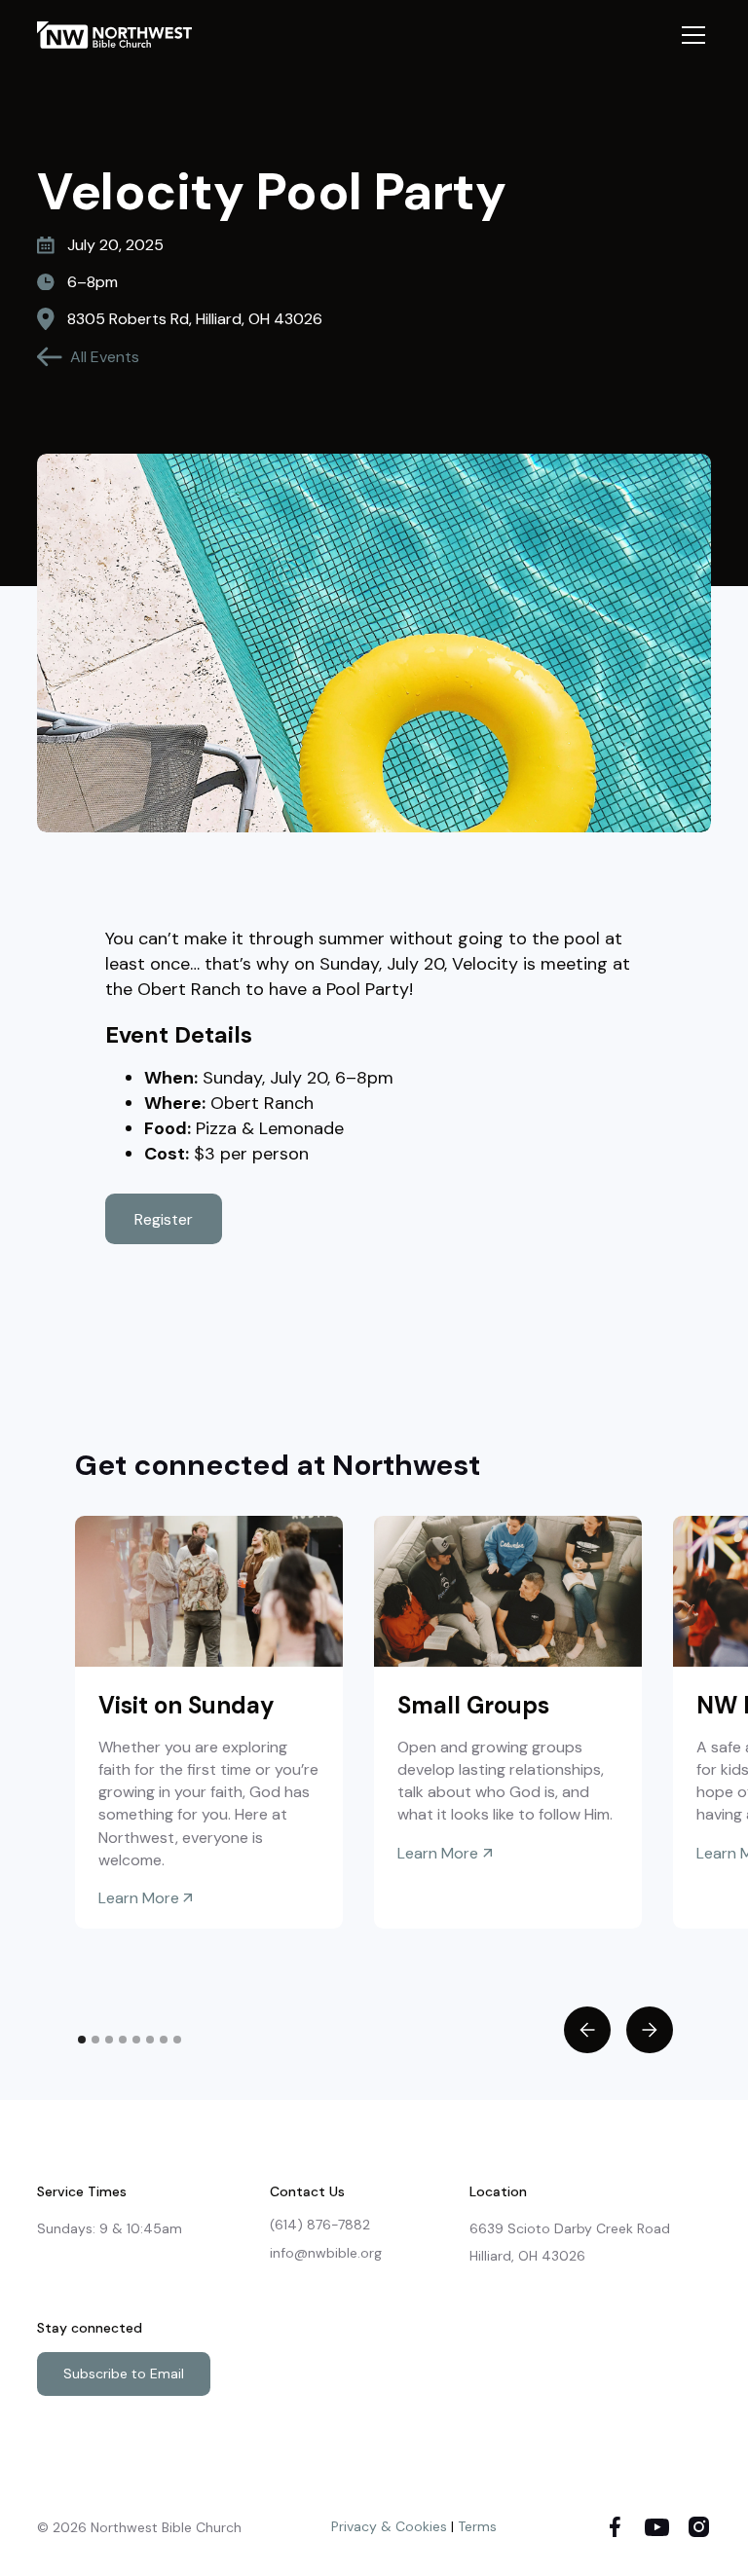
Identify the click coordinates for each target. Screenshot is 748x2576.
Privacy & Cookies (389, 2526)
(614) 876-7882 (320, 2225)
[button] (690, 35)
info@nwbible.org (326, 2253)
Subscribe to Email (124, 2374)
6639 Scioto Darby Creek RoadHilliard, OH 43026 (570, 2242)
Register (164, 1219)
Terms (477, 2526)
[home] (123, 35)
